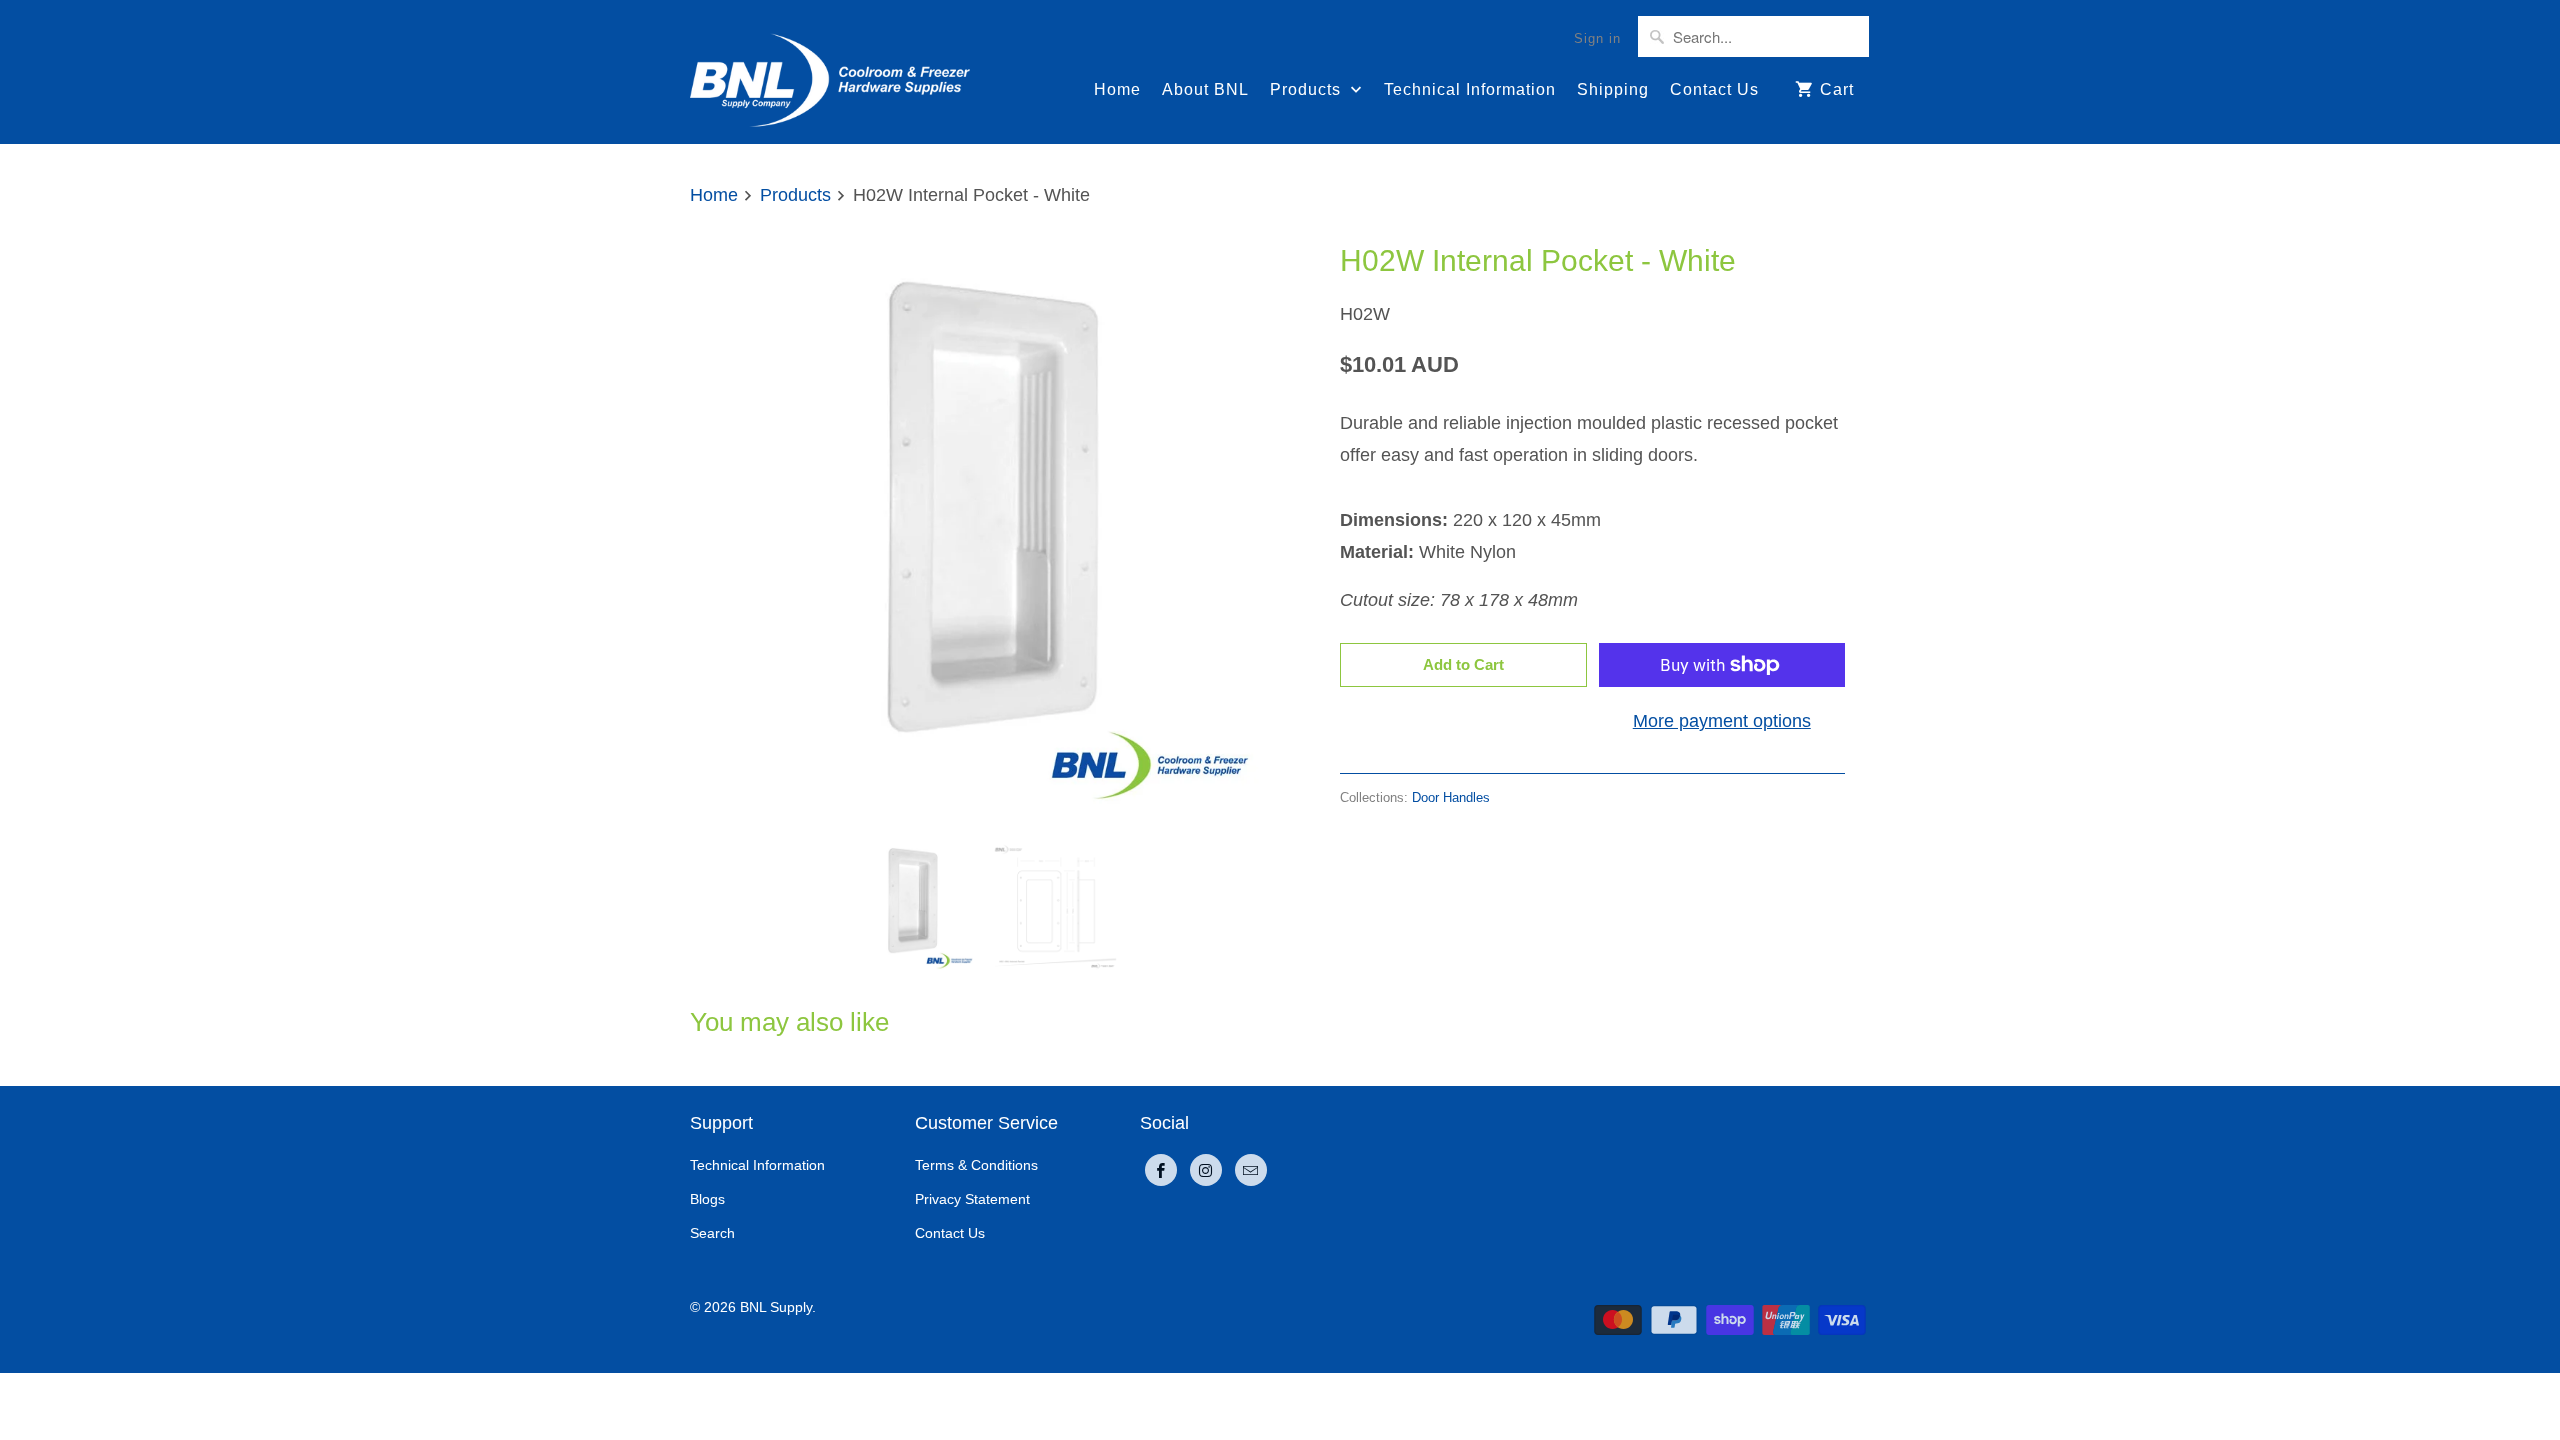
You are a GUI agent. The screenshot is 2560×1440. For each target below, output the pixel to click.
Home (1117, 89)
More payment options (1722, 721)
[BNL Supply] (830, 71)
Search (712, 1233)
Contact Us (1714, 89)
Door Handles (1451, 797)
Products (1308, 89)
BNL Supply (776, 1307)
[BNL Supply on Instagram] (1206, 1170)
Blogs (707, 1199)
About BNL (1205, 89)
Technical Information (1470, 89)
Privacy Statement (972, 1199)
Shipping (1613, 89)
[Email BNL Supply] (1251, 1170)
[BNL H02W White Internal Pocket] (980, 528)
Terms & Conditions (976, 1165)
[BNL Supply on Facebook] (1161, 1170)
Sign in (1597, 38)
